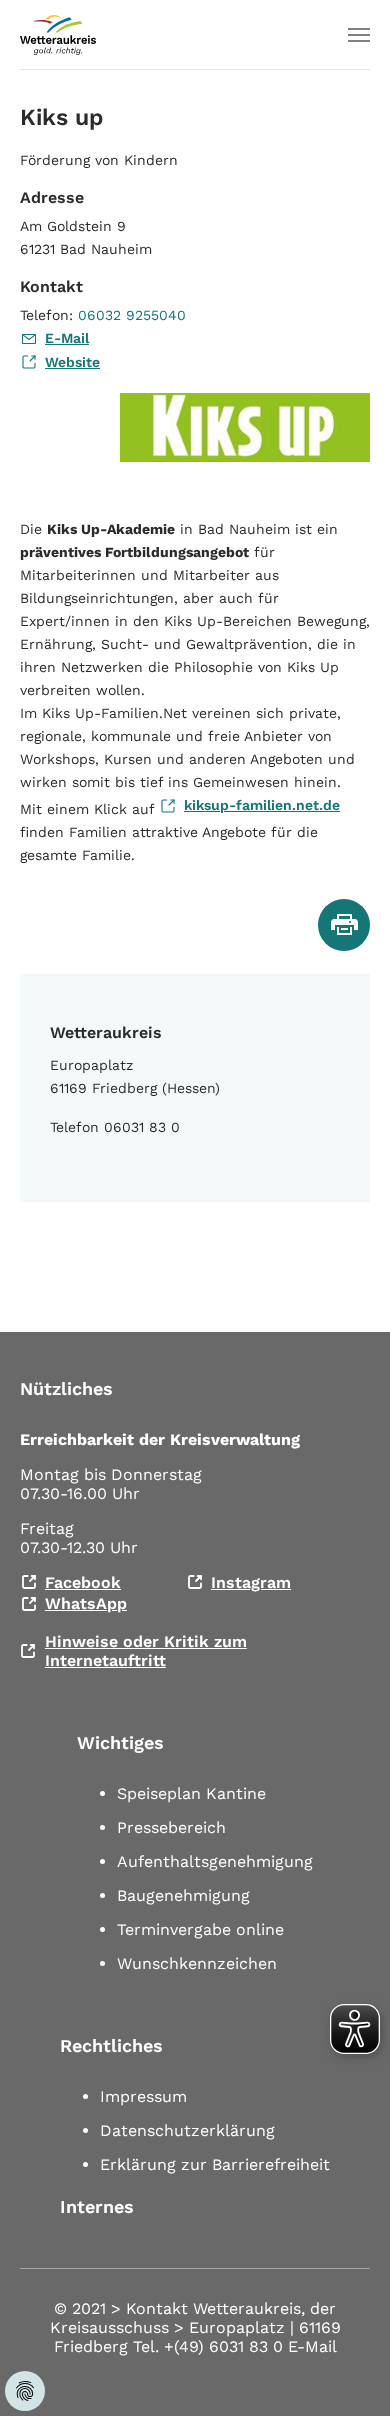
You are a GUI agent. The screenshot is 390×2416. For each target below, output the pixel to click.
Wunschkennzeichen (197, 1963)
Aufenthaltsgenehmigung (215, 1861)
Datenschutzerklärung (187, 2130)
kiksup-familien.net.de (262, 805)
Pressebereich (171, 1827)
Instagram (251, 1582)
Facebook (83, 1582)
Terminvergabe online (200, 1929)
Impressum (143, 2096)
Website (72, 362)
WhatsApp (86, 1603)
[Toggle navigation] (359, 35)
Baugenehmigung (183, 1895)
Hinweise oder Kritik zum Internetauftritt (146, 1651)
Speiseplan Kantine (191, 1793)
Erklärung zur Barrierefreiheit (215, 2164)
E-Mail (67, 338)
